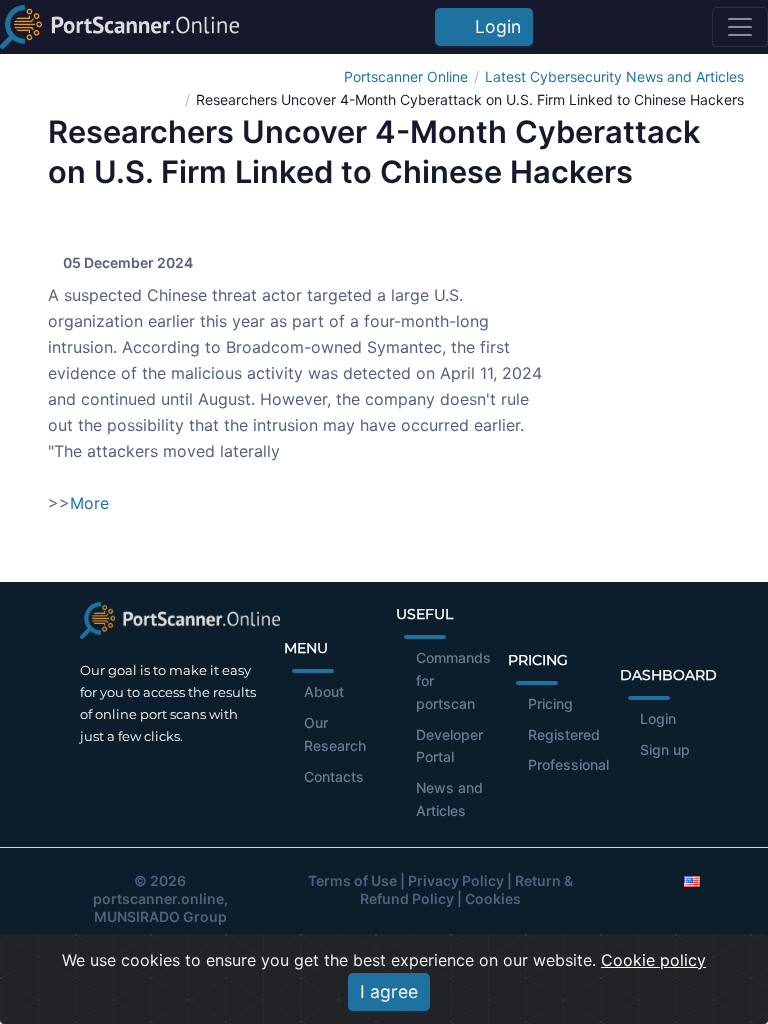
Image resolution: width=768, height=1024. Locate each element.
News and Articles (449, 799)
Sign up (665, 749)
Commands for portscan (453, 680)
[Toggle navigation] (740, 27)
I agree (389, 991)
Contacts (334, 776)
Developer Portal (449, 746)
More (89, 503)
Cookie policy (653, 960)
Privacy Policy (456, 880)
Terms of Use (352, 880)
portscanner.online (158, 898)
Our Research (335, 734)
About (324, 691)
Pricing (550, 703)
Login (493, 26)
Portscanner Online (406, 76)
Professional (568, 764)
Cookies (493, 898)
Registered (564, 734)
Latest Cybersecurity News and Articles (614, 76)
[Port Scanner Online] (119, 27)
